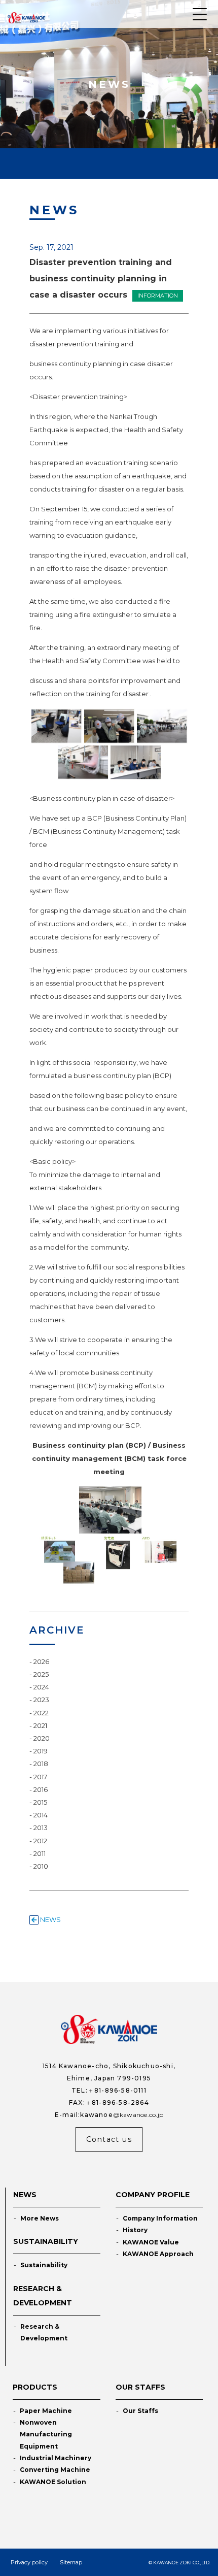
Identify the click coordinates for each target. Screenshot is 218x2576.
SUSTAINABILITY (46, 2241)
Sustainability (44, 2265)
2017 (40, 1777)
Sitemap (71, 2562)
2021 (40, 1725)
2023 (41, 1700)
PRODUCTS (35, 2387)
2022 (41, 1713)
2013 (41, 1828)
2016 (41, 1789)
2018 (41, 1764)
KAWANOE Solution (53, 2482)
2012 (40, 1841)
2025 (41, 1674)
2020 (42, 1738)
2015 (40, 1802)
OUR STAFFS (140, 2387)
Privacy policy (29, 2562)
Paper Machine (46, 2411)
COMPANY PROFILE (153, 2195)
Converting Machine (55, 2470)
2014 (41, 1815)
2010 (41, 1866)
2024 (41, 1687)
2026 (41, 1661)
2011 (40, 1853)
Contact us (109, 2139)
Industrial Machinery (56, 2458)
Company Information (160, 2218)
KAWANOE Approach (158, 2254)
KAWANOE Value (151, 2242)
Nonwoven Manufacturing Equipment (46, 2434)
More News (40, 2218)
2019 (41, 1751)
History (135, 2230)
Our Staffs (140, 2411)
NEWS (50, 1919)
